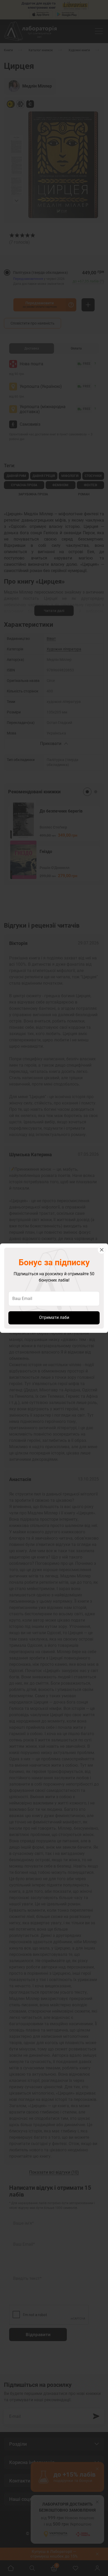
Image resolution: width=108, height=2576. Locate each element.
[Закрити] (102, 1250)
